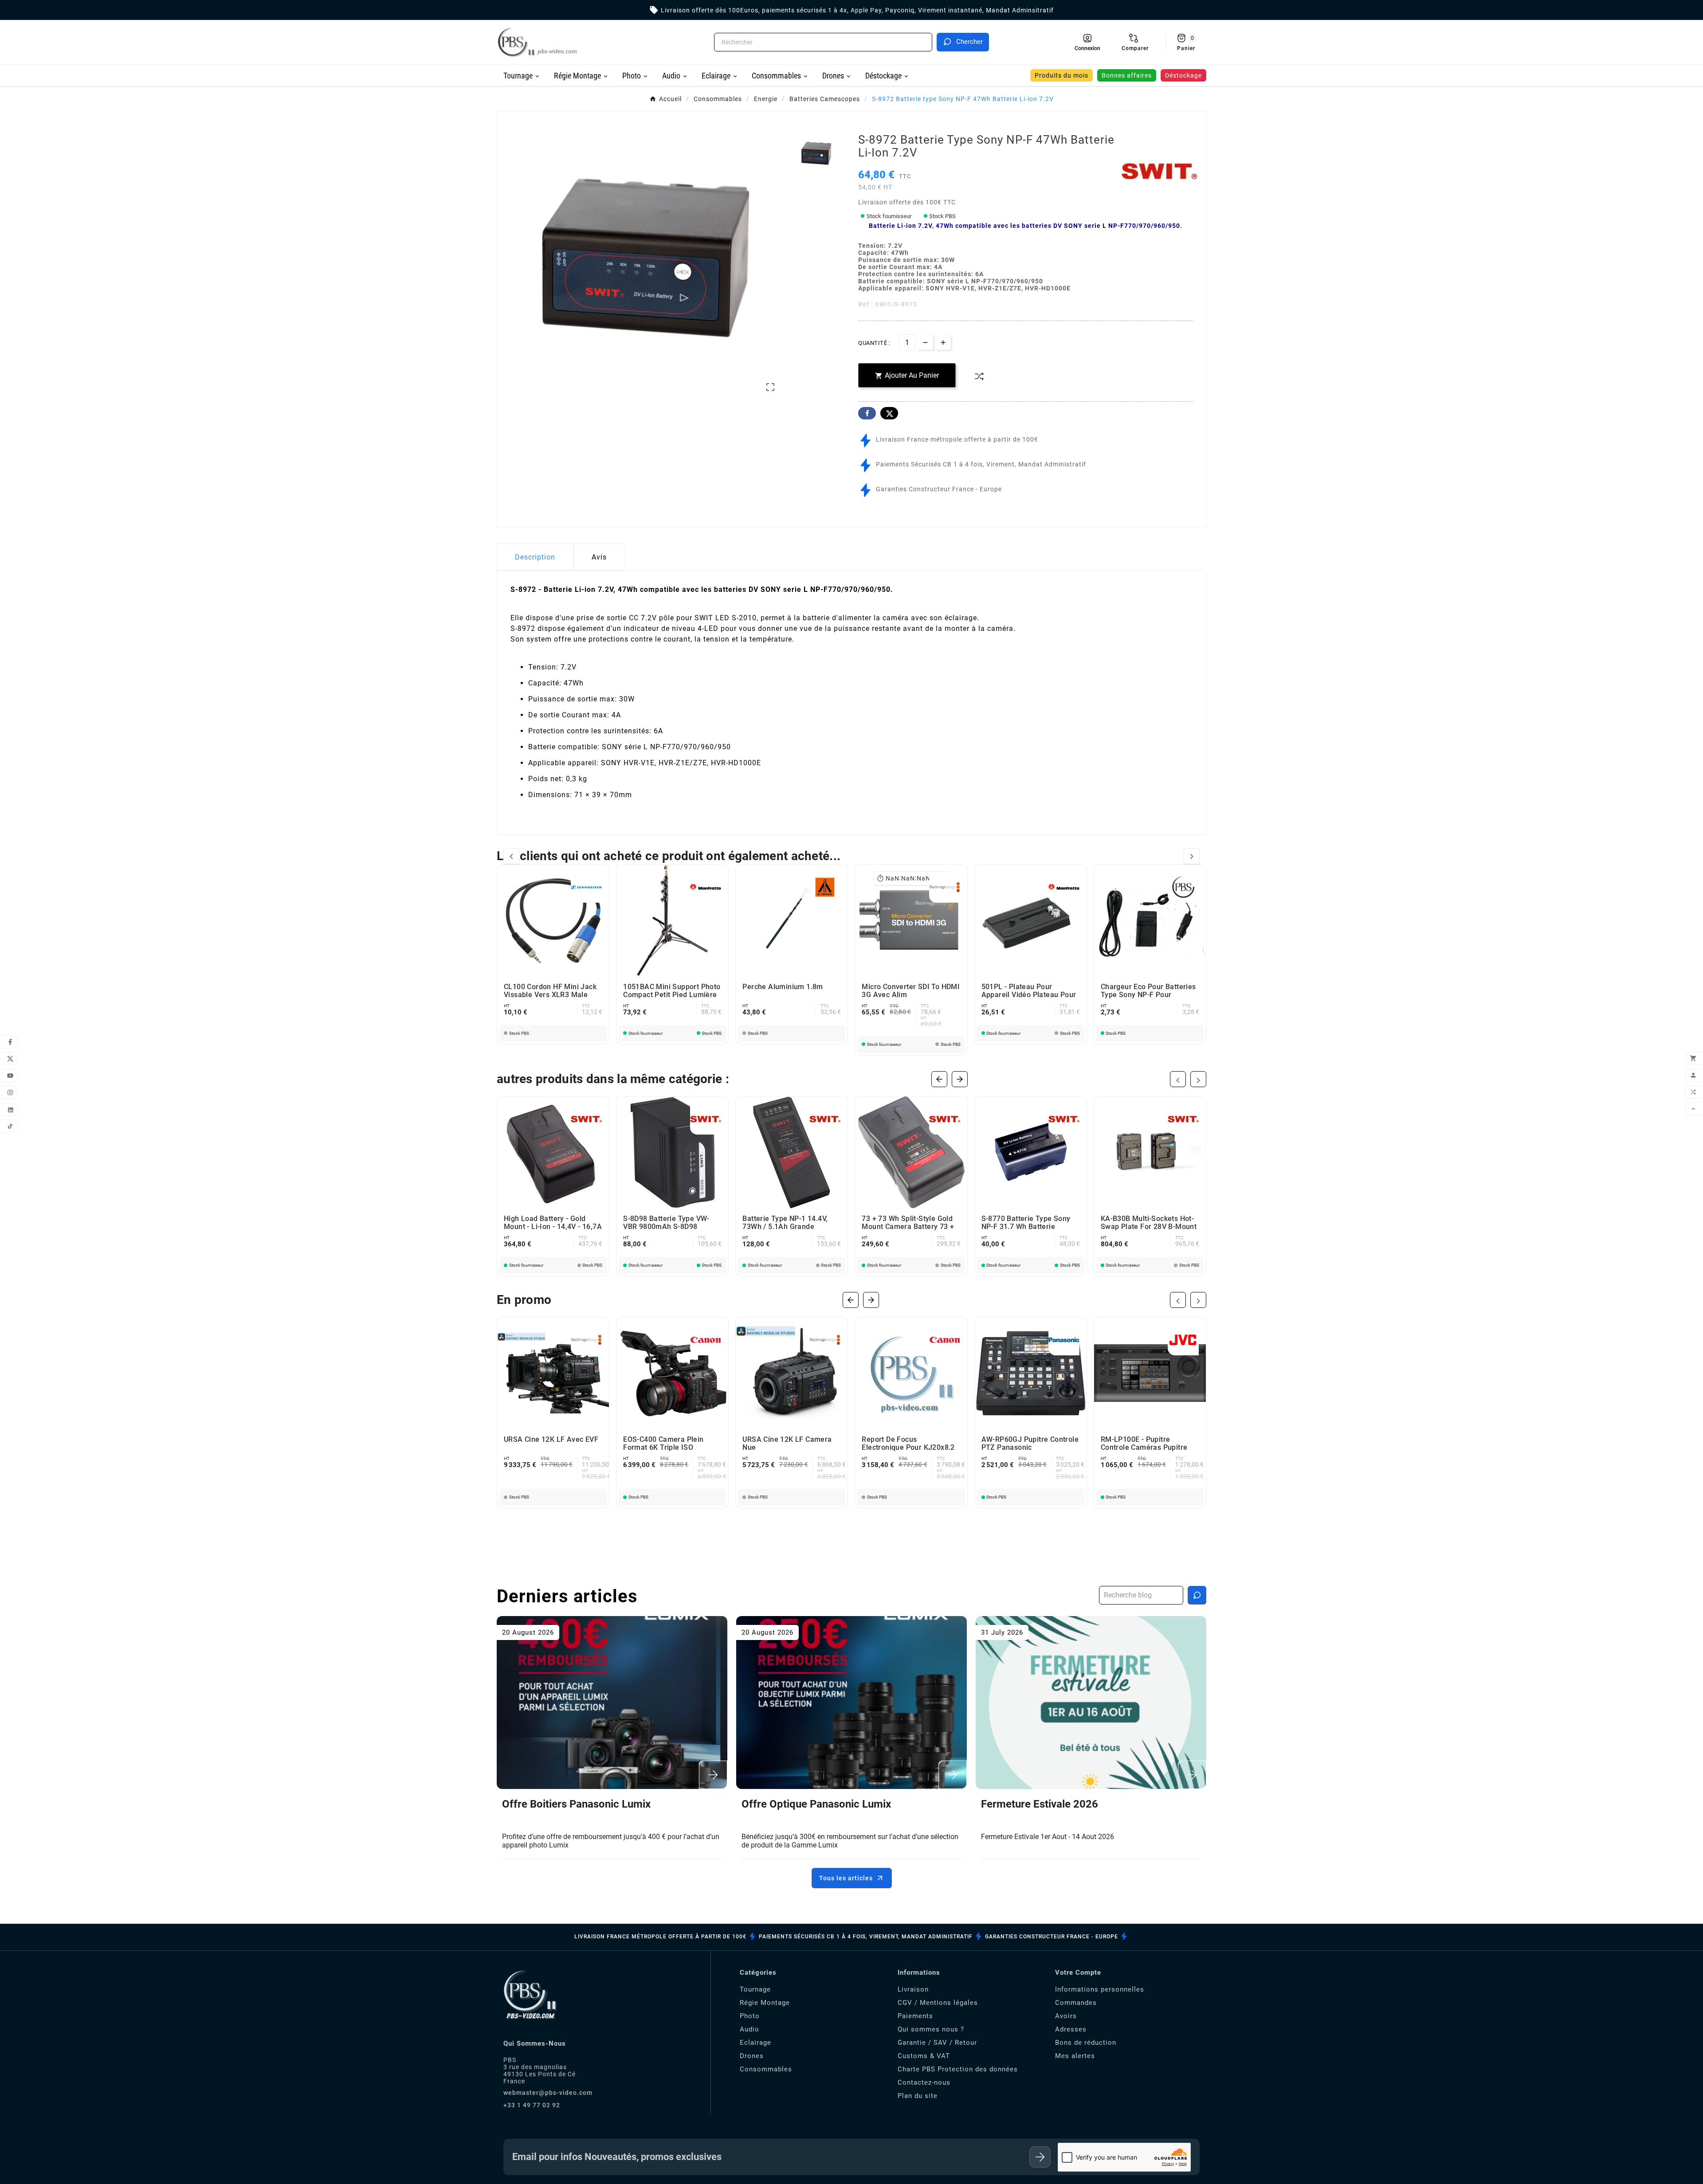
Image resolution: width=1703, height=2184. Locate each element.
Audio (749, 2029)
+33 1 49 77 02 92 (532, 2105)
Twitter (889, 413)
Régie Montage (765, 2003)
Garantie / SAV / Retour (937, 2043)
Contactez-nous (924, 2082)
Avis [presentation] (599, 557)
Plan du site (918, 2096)
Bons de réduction (1086, 2043)
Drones (752, 2056)
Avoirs (1066, 2016)
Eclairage (755, 2043)
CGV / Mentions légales (938, 2003)
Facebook (867, 413)
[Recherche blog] (1197, 1595)
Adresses (1071, 2029)
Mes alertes (1075, 2056)
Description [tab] (535, 557)
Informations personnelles (1100, 1989)
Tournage (755, 1989)
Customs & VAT (924, 2056)
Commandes (1076, 2003)
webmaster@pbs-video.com (548, 2093)
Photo (750, 2016)
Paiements (915, 2016)
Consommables (766, 2069)
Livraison (913, 1989)
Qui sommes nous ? (931, 2029)
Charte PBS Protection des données (958, 2069)
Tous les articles (846, 1878)
